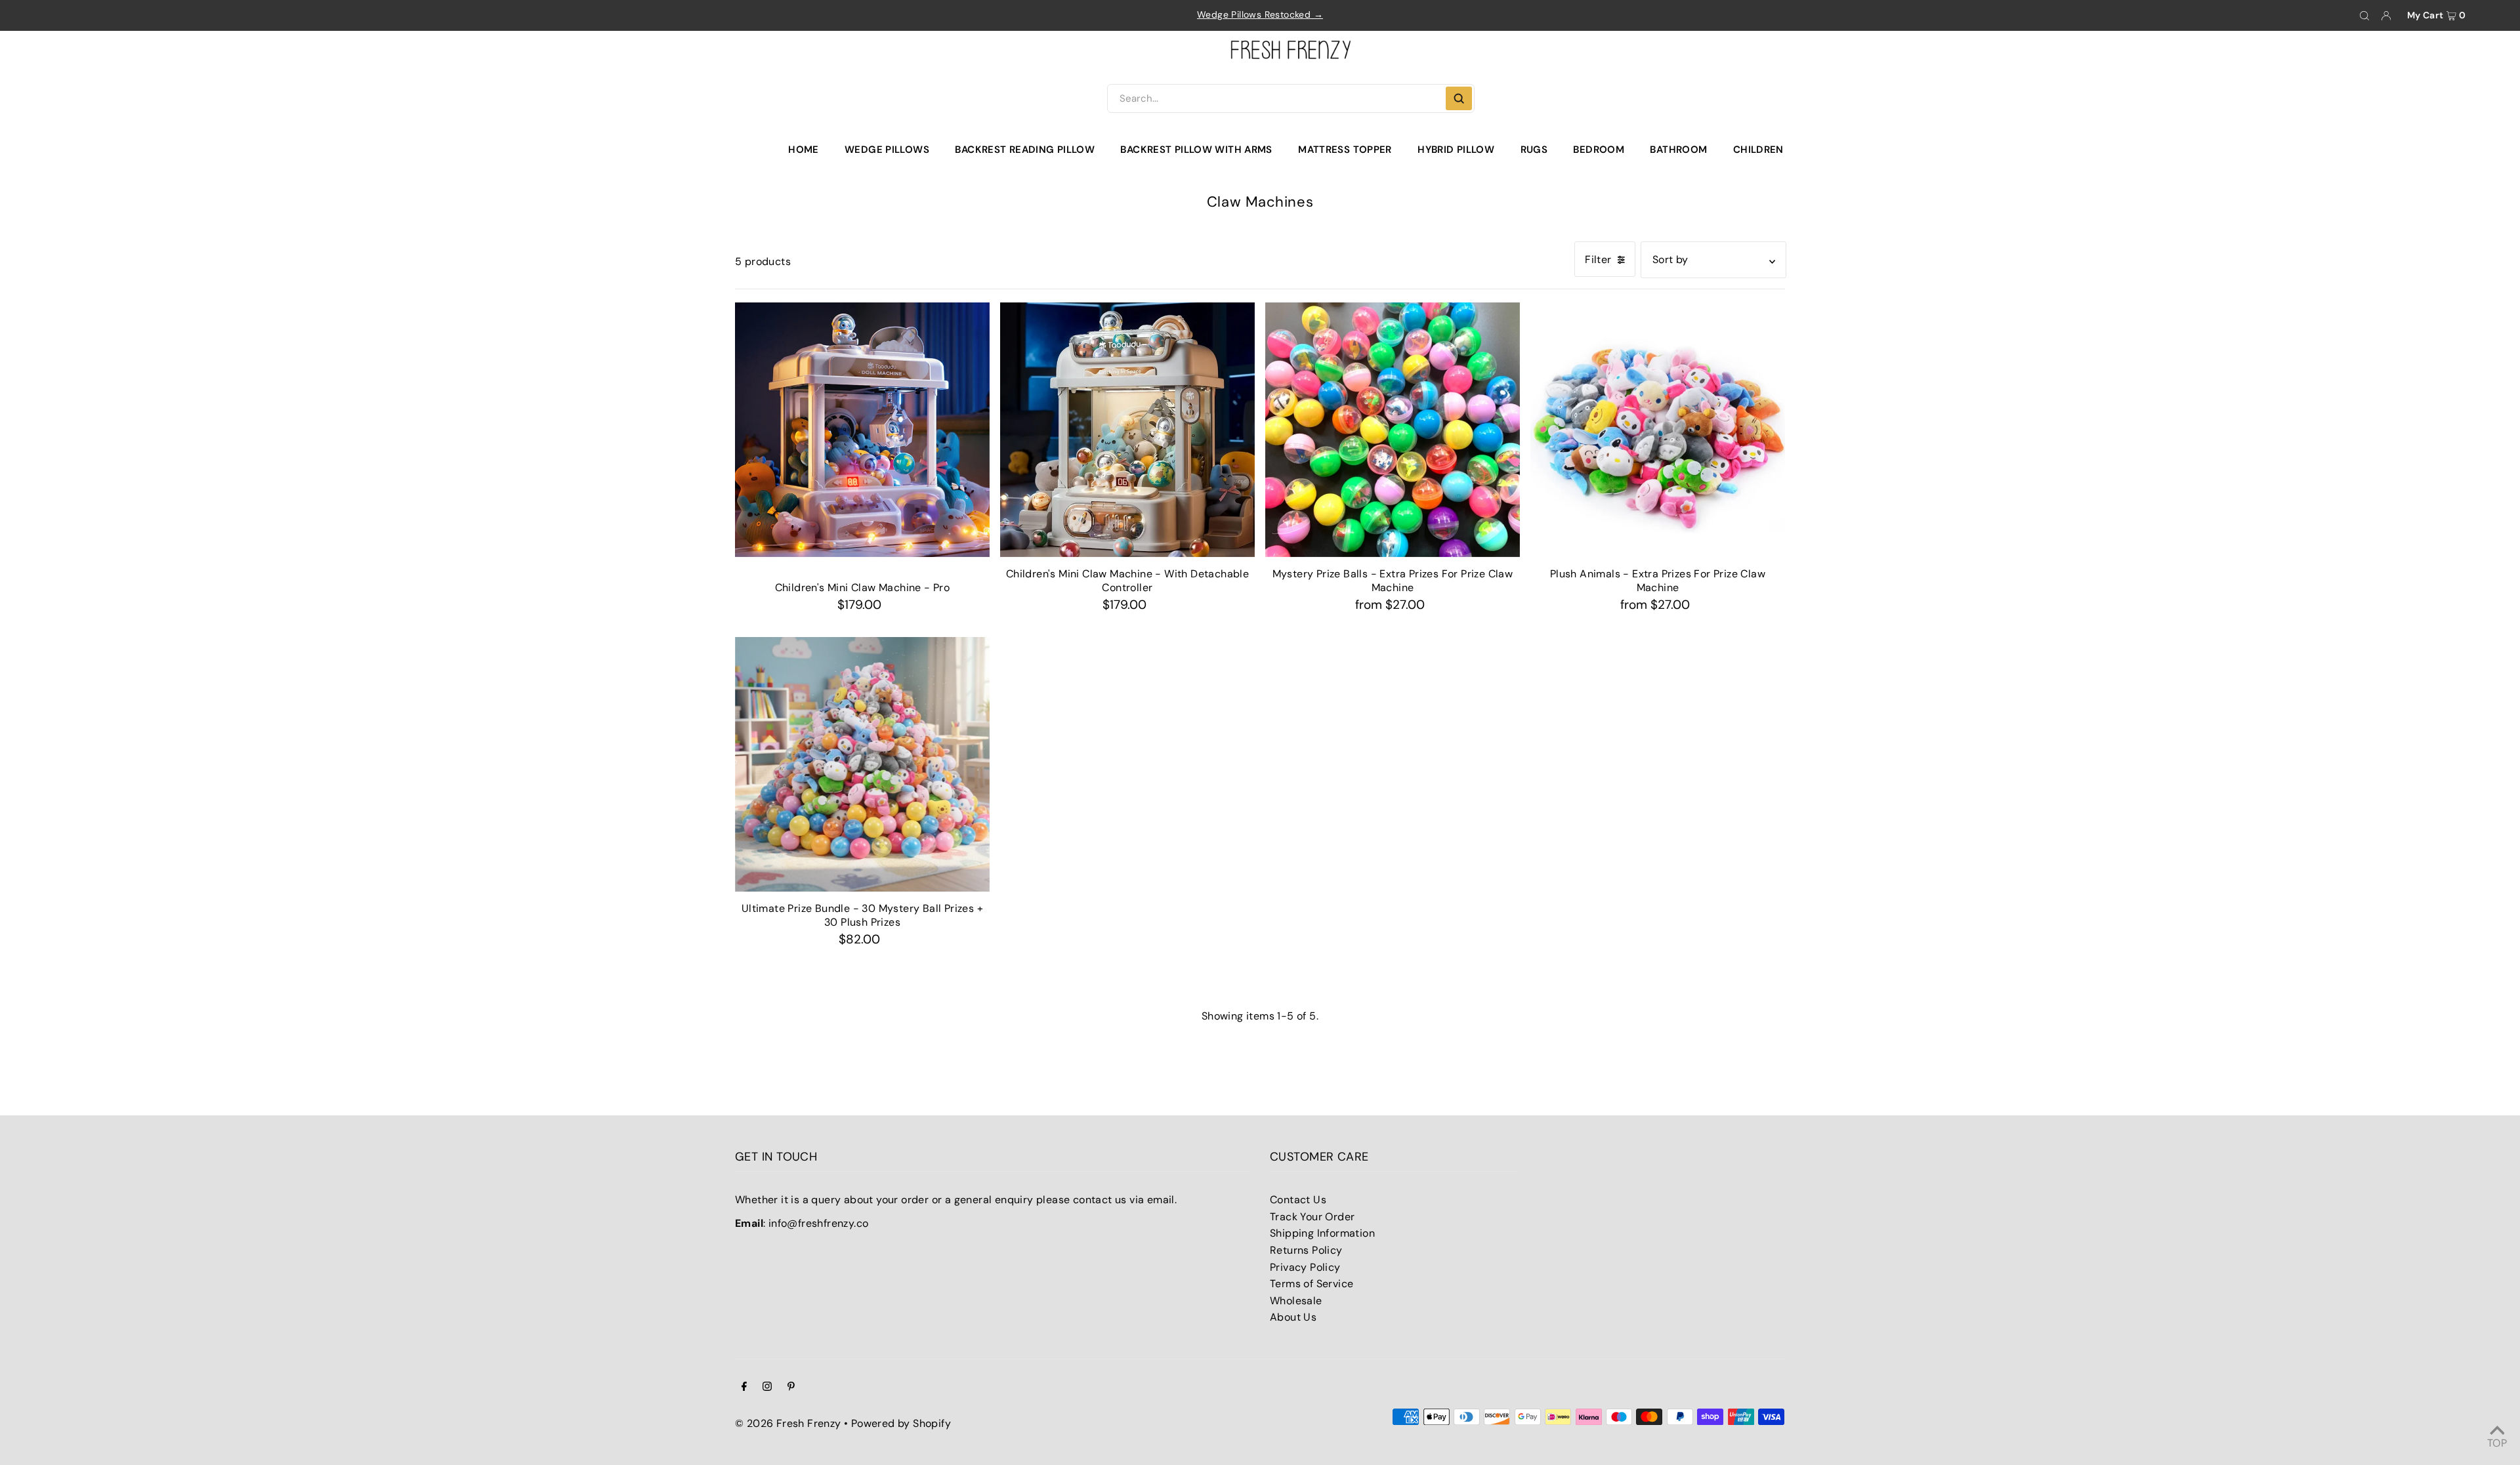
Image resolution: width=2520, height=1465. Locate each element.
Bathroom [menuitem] (1678, 150)
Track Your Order (1312, 1217)
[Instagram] (767, 1388)
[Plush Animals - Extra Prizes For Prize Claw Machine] (1658, 430)
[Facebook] (744, 1388)
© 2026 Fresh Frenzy (788, 1423)
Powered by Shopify (901, 1423)
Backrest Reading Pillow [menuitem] (1025, 150)
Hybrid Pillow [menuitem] (1456, 150)
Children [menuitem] (1758, 150)
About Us (1293, 1317)
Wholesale (1296, 1301)
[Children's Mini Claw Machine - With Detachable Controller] (1127, 430)
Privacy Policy (1305, 1267)
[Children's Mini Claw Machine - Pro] (862, 430)
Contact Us (1298, 1200)
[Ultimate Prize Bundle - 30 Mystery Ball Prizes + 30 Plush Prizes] (862, 764)
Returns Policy (1306, 1250)
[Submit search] (1459, 98)
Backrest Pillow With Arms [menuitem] (1196, 150)
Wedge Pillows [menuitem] (887, 150)
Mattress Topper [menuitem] (1345, 150)
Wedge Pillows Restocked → (1260, 14)
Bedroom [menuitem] (1599, 150)
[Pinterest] (791, 1388)
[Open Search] (2364, 16)
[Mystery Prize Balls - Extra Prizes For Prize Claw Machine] (1393, 430)
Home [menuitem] (804, 150)
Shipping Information (1322, 1233)
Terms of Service (1312, 1284)
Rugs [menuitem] (1534, 150)
